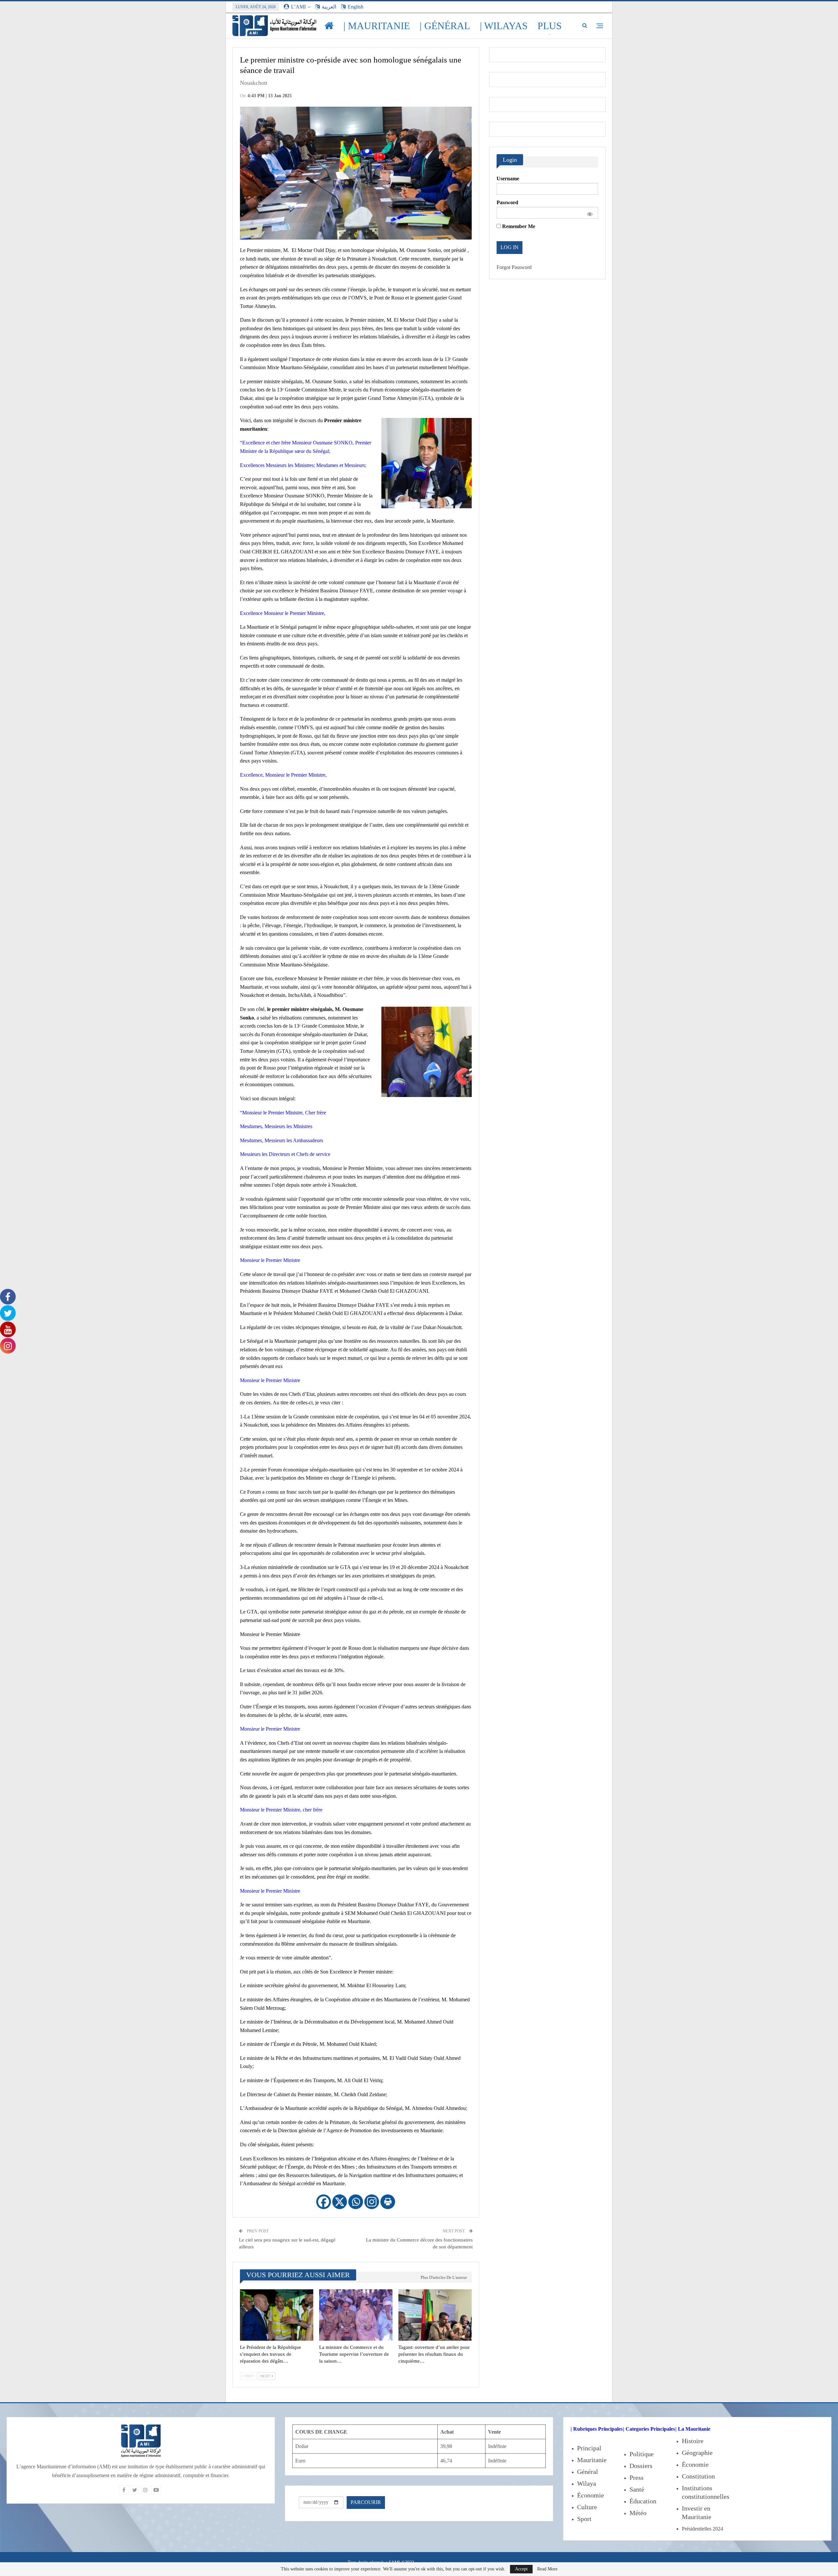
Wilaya (587, 2483)
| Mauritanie (377, 26)
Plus (550, 26)
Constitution (698, 2476)
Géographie (697, 2453)
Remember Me (518, 226)
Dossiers (641, 2466)
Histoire (693, 2441)
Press (637, 2477)
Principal (589, 2448)
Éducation (643, 2501)
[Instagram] (372, 2202)
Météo (638, 2513)
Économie (591, 2495)
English (355, 7)
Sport (584, 2519)
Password (507, 202)
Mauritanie (592, 2460)
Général (588, 2472)
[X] (340, 2202)
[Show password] (589, 213)
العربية (329, 7)
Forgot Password (514, 267)
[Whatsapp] (356, 2202)
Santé (637, 2489)
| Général (445, 26)
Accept (521, 2569)
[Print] (388, 2202)
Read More (547, 2569)
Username (508, 179)
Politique (642, 2454)
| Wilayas (504, 26)
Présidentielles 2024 (702, 2529)
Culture (587, 2507)
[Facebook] (324, 2202)
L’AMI (298, 7)
